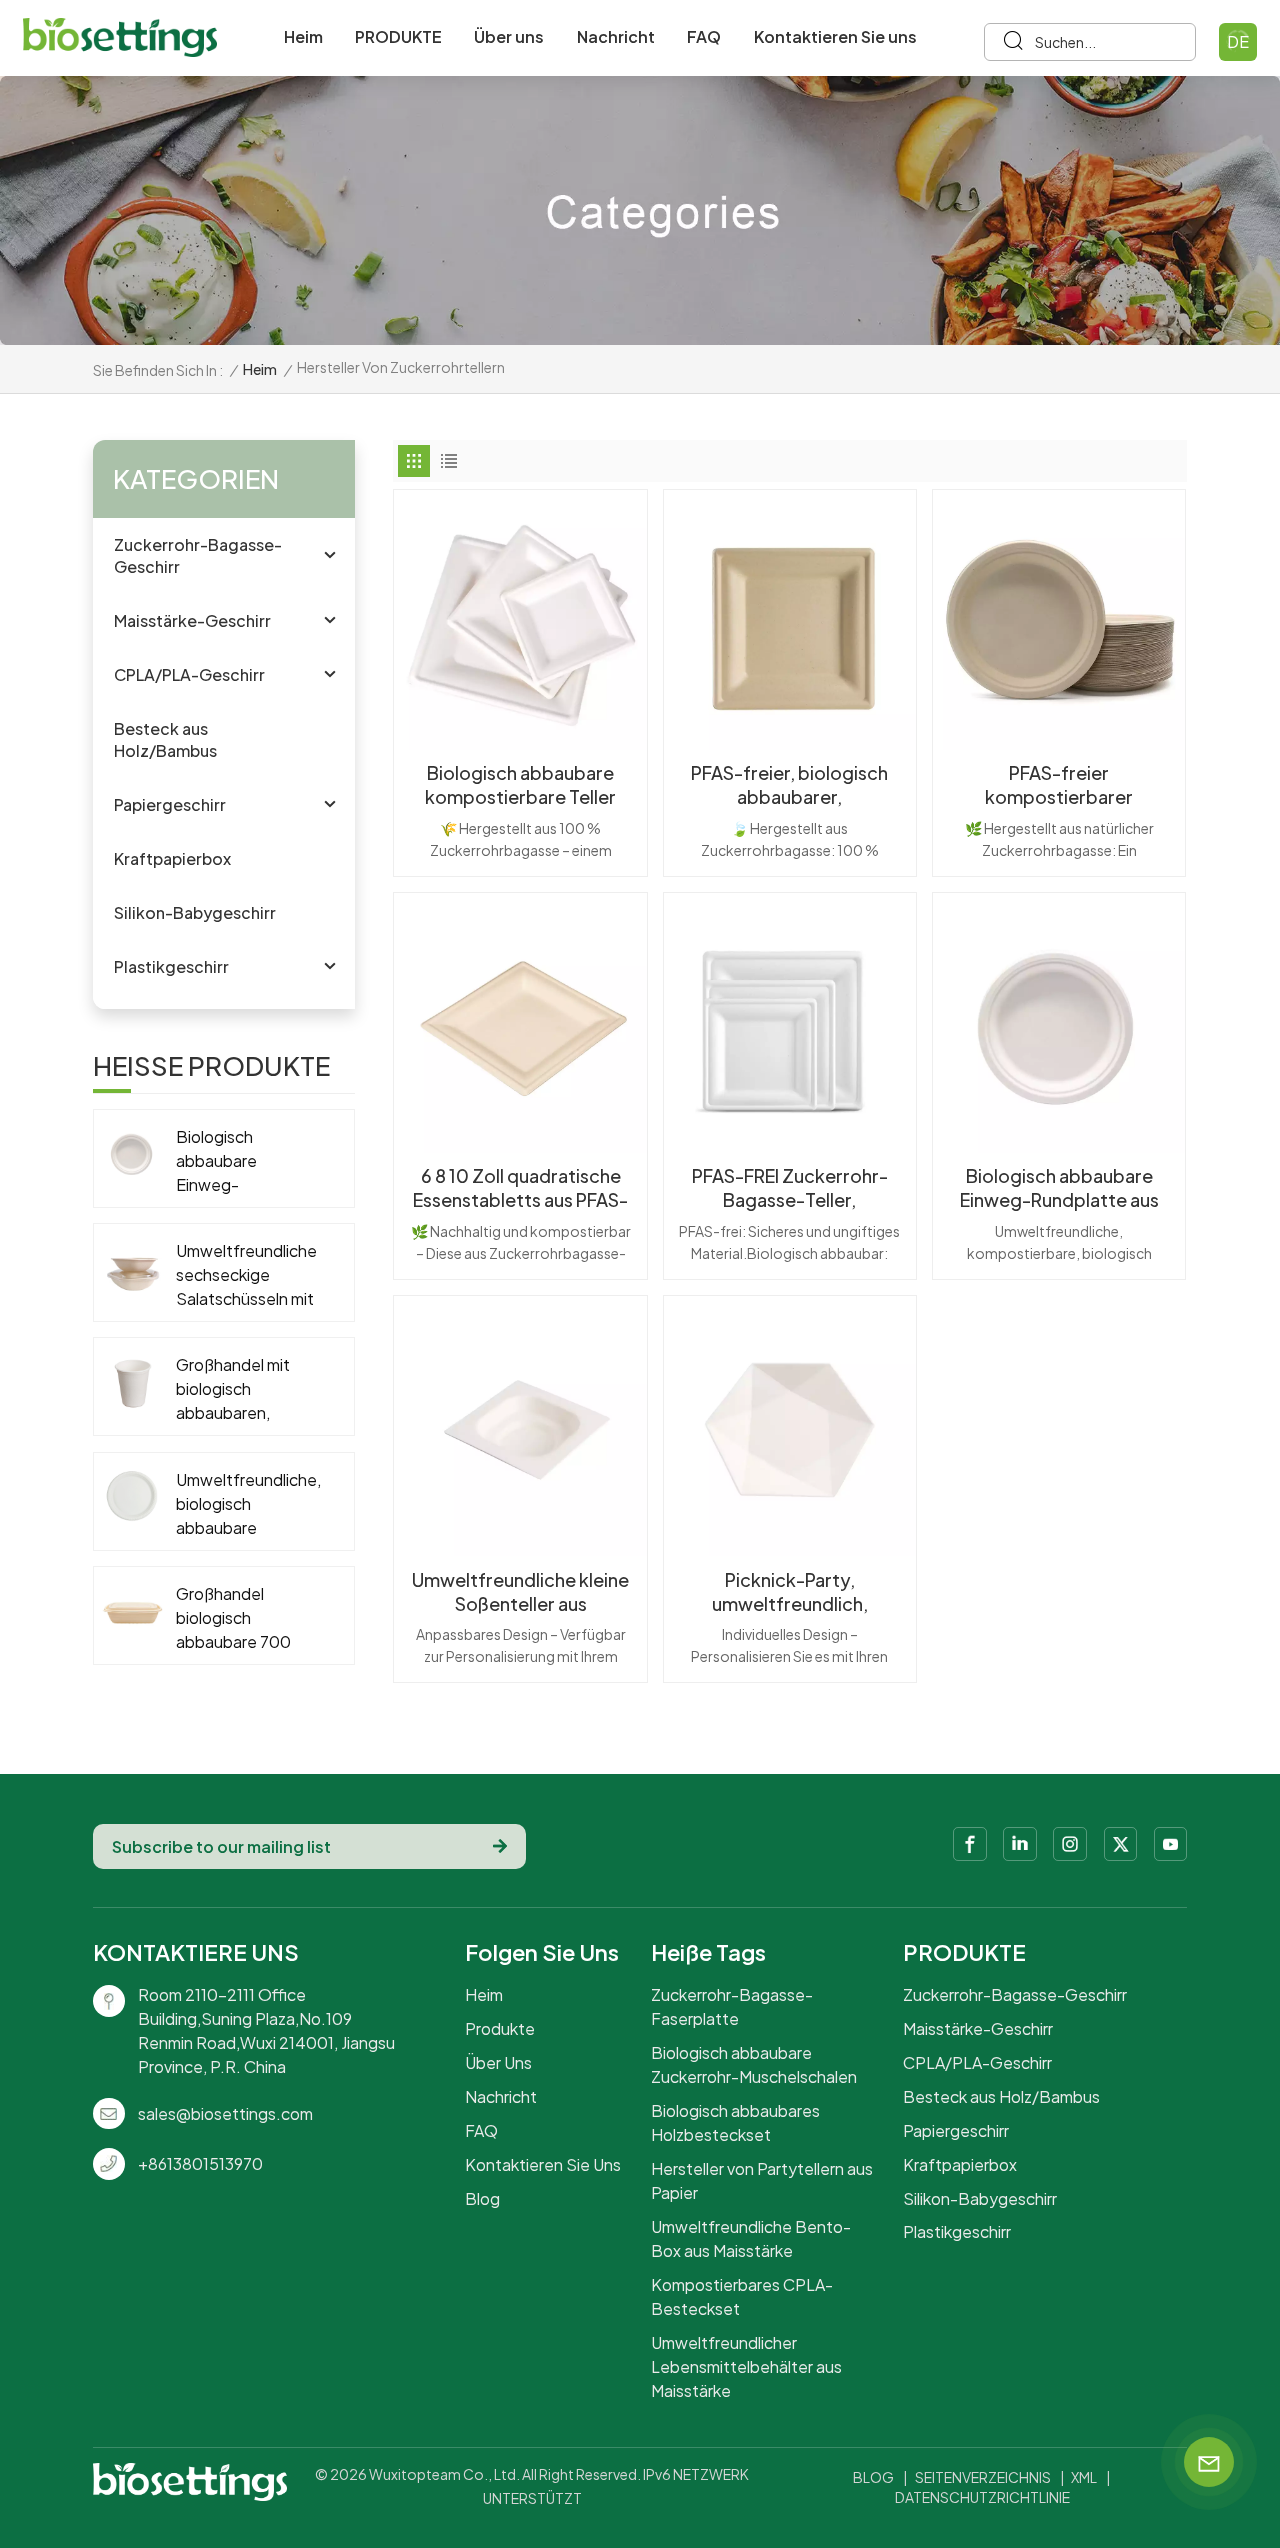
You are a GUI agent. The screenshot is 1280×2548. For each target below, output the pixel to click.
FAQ (704, 36)
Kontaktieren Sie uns (835, 36)
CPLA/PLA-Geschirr (189, 674)
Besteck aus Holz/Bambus (165, 739)
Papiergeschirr (170, 804)
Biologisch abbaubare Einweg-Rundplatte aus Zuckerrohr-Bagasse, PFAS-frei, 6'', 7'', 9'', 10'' (1059, 1188)
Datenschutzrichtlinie (982, 2497)
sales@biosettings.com (225, 2113)
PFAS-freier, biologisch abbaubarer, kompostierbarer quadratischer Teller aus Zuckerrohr (789, 785)
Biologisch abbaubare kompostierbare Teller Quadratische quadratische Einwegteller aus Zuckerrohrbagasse (521, 785)
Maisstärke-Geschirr (192, 620)
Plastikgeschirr (171, 966)
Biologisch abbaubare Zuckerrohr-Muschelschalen (754, 2064)
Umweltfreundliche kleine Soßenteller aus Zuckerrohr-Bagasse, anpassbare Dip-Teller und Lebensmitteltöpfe (520, 1592)
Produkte (500, 2028)
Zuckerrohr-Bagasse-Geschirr (198, 555)
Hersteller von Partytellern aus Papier (762, 2180)
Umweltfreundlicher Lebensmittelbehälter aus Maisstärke (746, 2366)
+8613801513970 (200, 2163)
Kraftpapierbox (172, 858)
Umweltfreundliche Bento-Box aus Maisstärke (751, 2238)
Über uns (509, 36)
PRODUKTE (398, 36)
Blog (482, 2198)
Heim (303, 36)
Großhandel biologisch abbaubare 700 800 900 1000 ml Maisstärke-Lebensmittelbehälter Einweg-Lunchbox (256, 1618)
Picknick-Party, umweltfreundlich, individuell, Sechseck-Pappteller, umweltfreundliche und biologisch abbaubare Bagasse (789, 1592)
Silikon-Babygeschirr (195, 912)
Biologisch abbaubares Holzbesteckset (735, 2122)
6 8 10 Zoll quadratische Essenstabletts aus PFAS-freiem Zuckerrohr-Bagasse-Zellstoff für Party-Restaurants (520, 1188)
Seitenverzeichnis (983, 2477)
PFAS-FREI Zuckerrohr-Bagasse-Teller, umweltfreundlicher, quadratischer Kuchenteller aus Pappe (790, 1188)
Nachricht (616, 36)
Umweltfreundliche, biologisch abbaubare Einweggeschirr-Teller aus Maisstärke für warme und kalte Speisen (248, 1504)
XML (1084, 2477)
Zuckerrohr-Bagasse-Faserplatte (732, 2006)
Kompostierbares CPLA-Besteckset (742, 2296)
